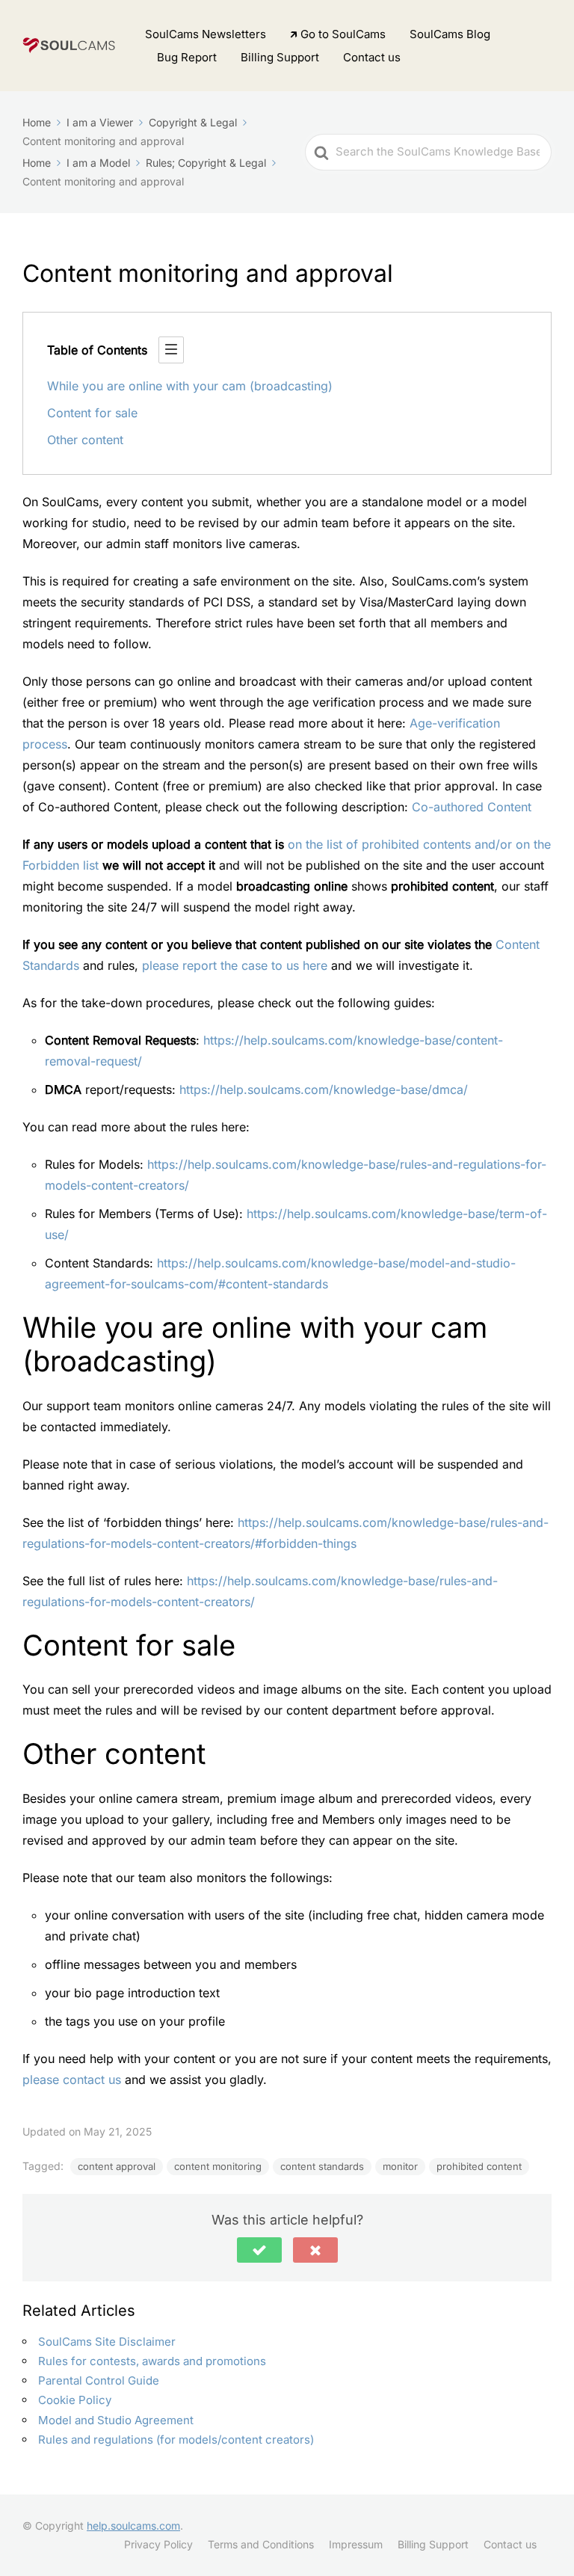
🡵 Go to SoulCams (338, 34)
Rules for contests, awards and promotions (152, 2361)
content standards (322, 2166)
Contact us (372, 57)
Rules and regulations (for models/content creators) (176, 2440)
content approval (117, 2166)
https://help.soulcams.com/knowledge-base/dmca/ (324, 1089)
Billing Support (280, 57)
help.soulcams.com (133, 2526)
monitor (400, 2166)
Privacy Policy (158, 2544)
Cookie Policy (75, 2400)
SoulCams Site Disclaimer (107, 2342)
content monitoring (218, 2166)
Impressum (356, 2544)
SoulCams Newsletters (206, 34)
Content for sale (92, 413)
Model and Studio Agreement (116, 2420)
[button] (259, 2250)
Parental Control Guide (99, 2380)
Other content (85, 440)
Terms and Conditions (261, 2544)
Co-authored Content (472, 807)
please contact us (72, 2079)
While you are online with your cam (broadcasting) (190, 386)
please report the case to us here (235, 965)
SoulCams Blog (450, 34)
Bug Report (187, 57)
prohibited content (479, 2166)
